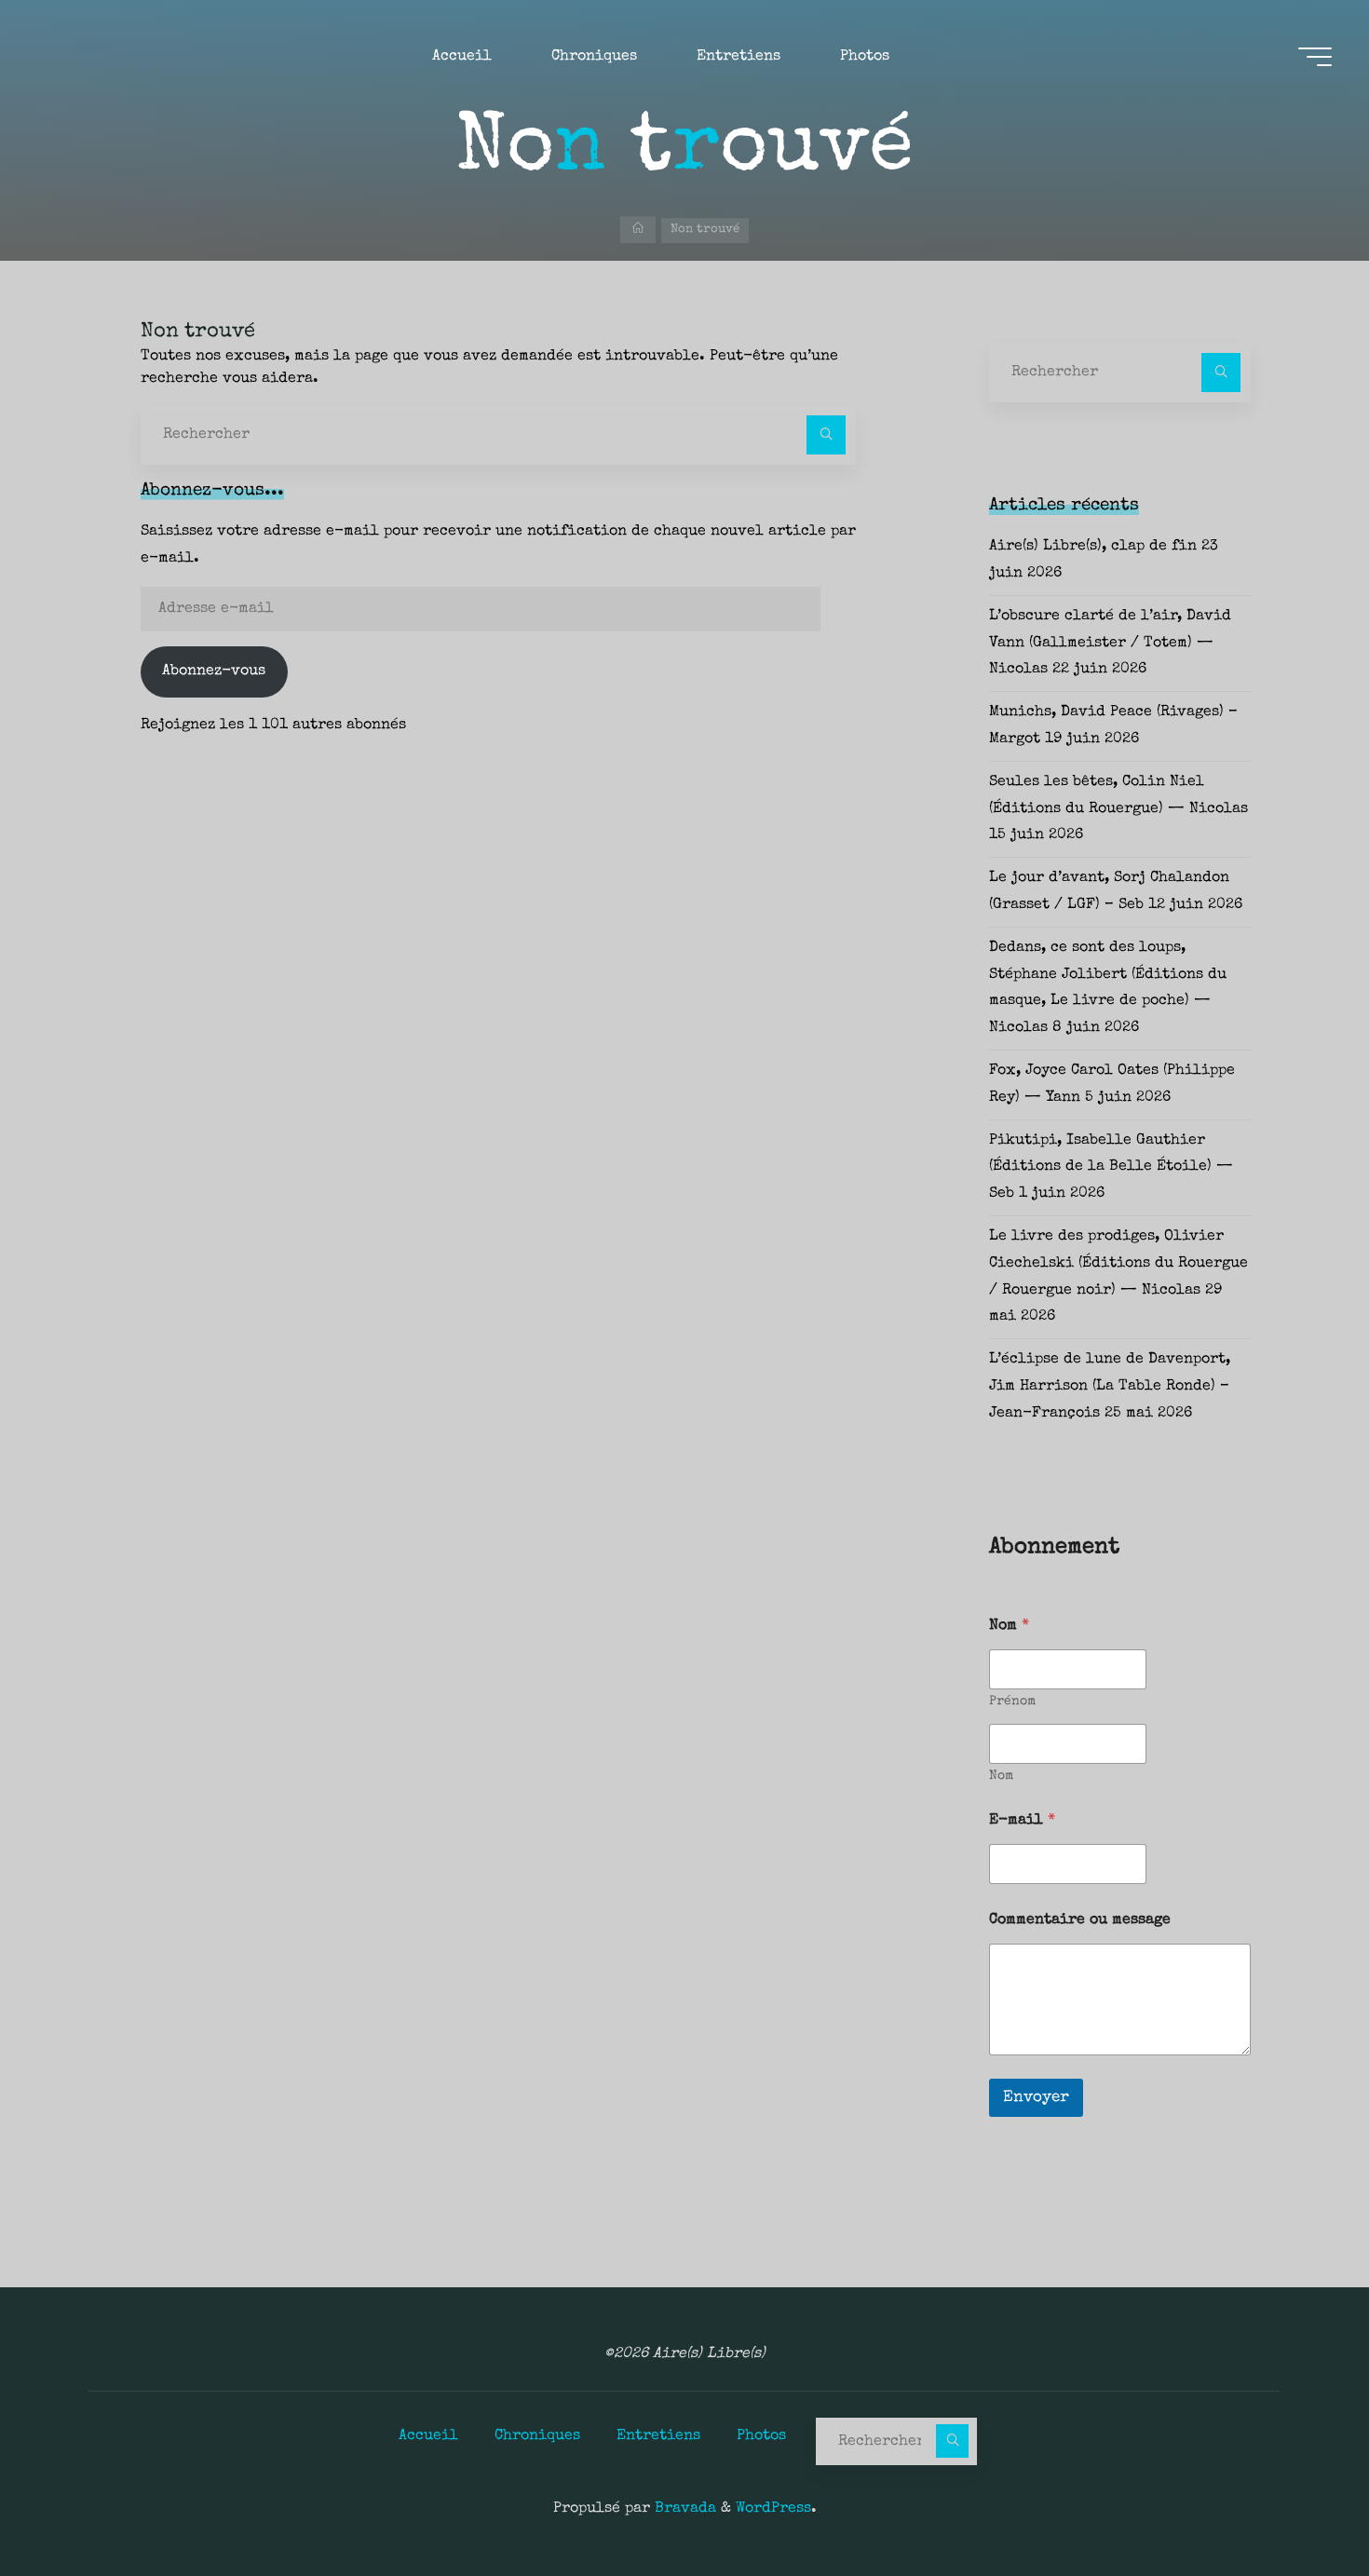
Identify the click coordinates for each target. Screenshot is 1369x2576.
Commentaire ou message (1080, 1920)
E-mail (1022, 1821)
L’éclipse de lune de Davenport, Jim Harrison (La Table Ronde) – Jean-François (1110, 1387)
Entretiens (658, 2436)
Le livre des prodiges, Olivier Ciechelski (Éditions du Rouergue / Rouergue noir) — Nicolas (1118, 1264)
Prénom (1012, 1702)
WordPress (773, 2509)
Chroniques (537, 2436)
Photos (761, 2436)
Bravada (683, 2509)
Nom (1001, 1776)
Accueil (428, 2436)
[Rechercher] (826, 435)
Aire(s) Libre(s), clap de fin (1093, 547)
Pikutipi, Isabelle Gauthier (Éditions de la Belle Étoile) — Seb (1111, 1168)
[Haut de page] (1296, 2503)
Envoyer (1036, 2098)
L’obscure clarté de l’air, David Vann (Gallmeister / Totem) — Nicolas (1110, 644)
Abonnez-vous (214, 671)
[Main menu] (1315, 57)
